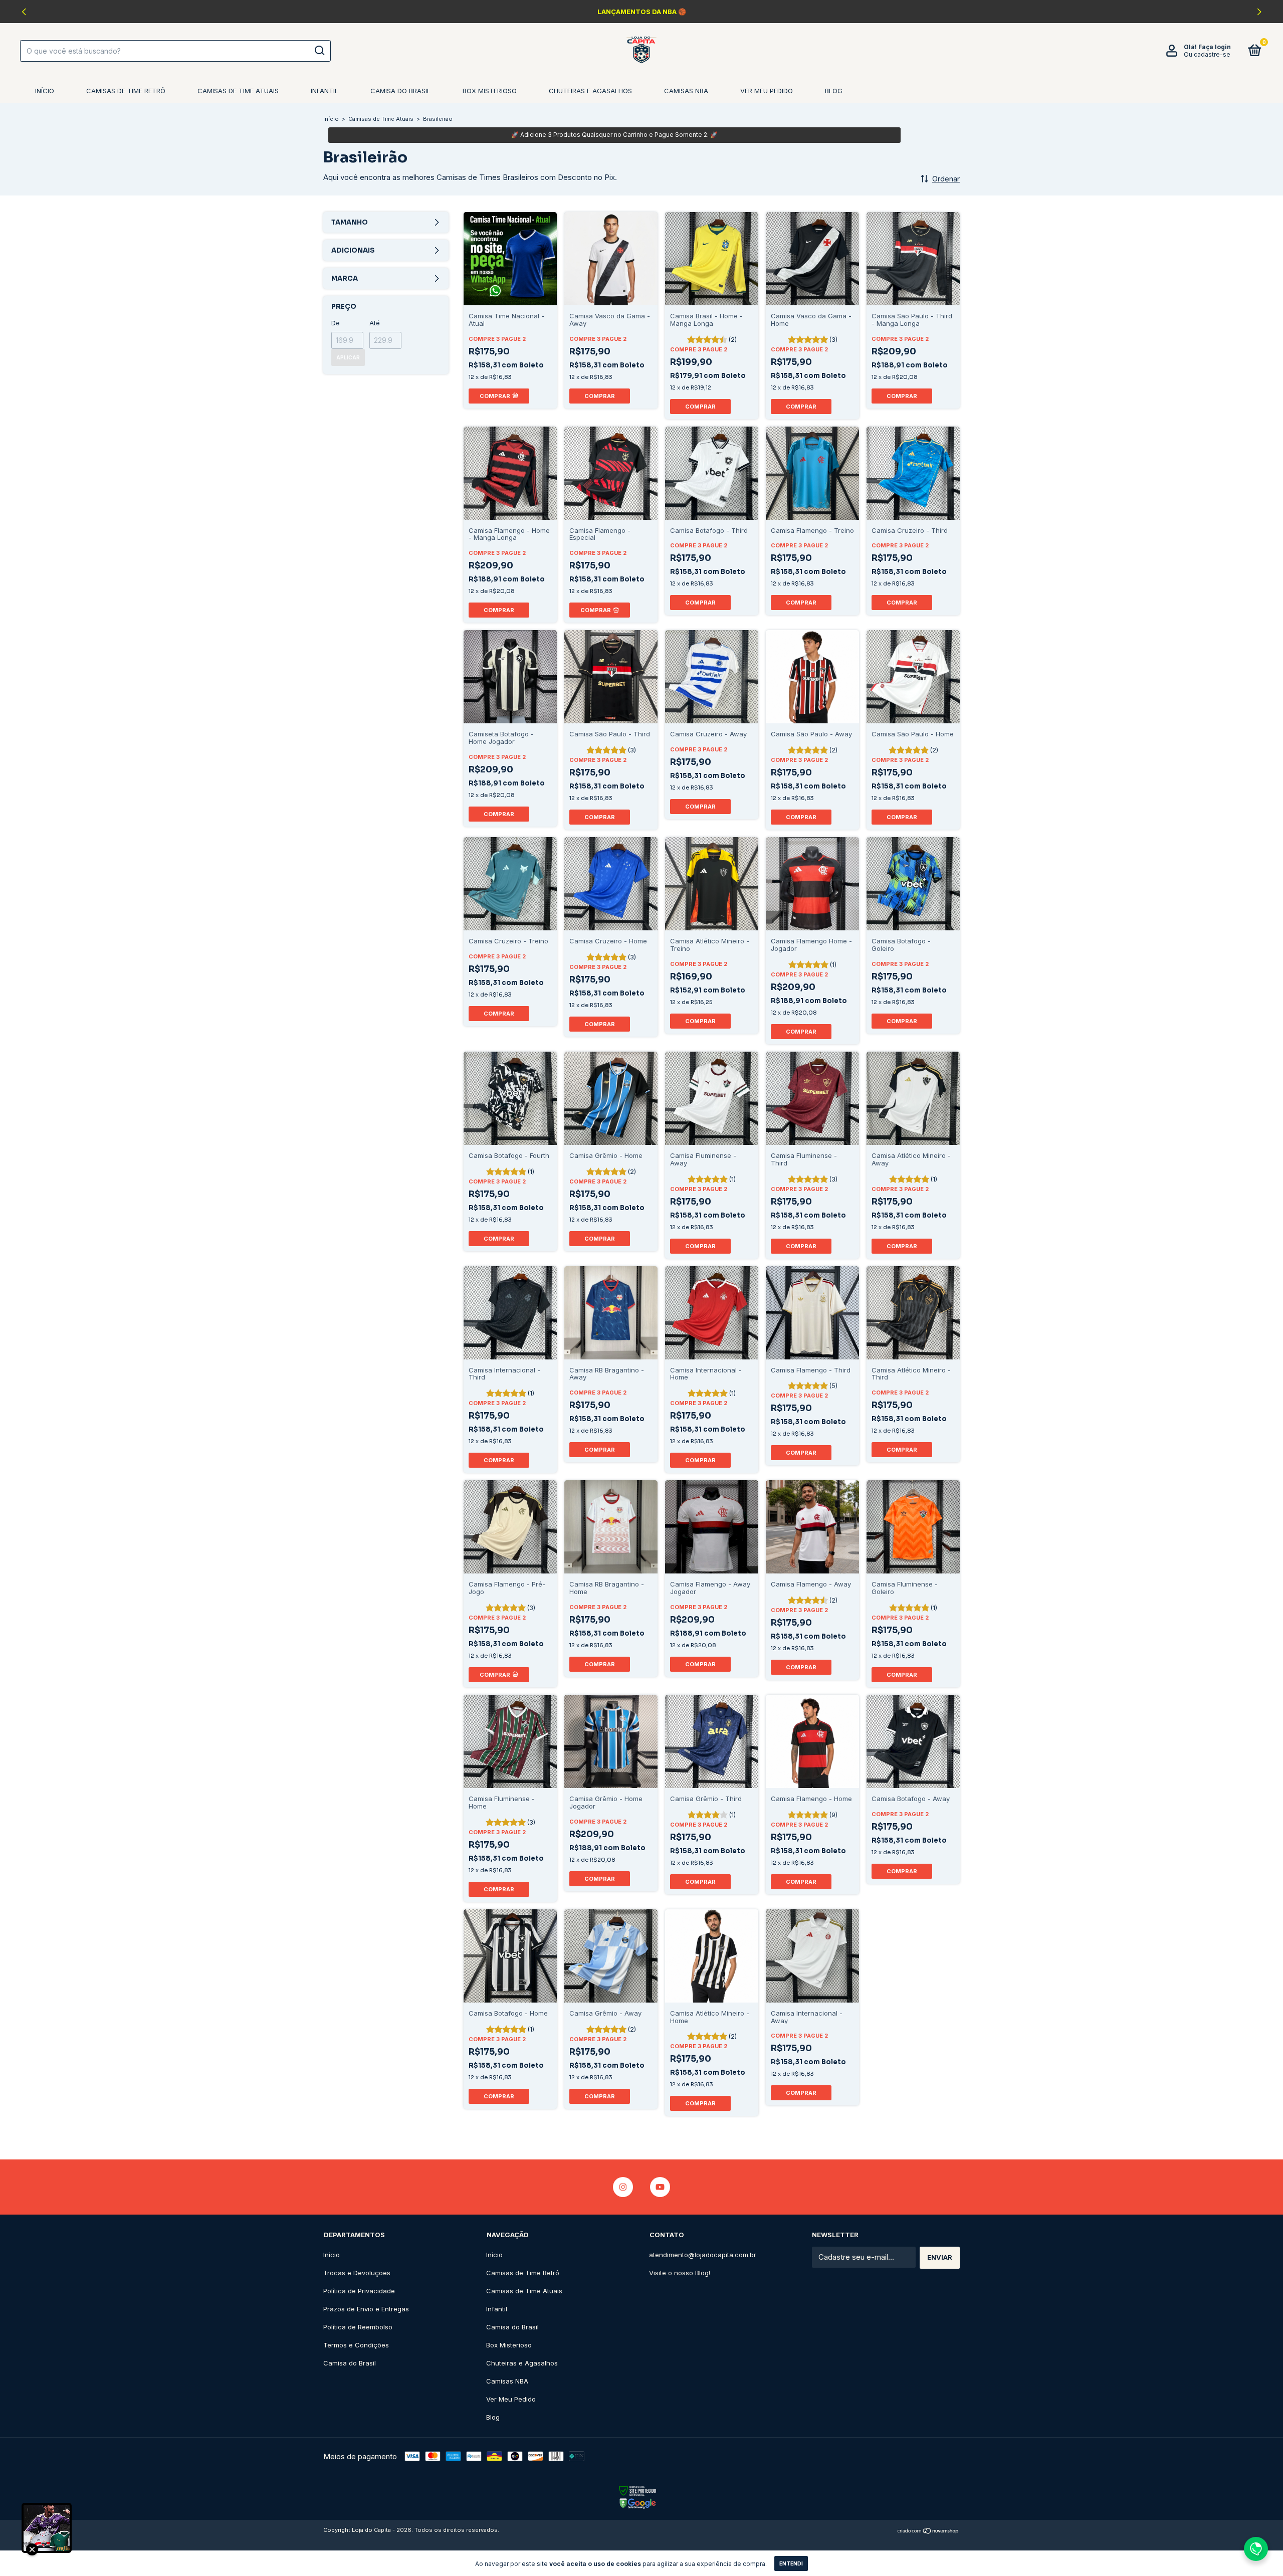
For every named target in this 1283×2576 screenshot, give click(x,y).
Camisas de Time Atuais (238, 91)
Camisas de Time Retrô (126, 91)
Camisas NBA (686, 91)
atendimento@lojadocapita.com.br (703, 2255)
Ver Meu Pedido (767, 91)
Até (375, 323)
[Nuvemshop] (928, 2531)
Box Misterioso (490, 91)
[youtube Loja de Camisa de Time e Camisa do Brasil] (660, 2187)
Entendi (791, 2563)
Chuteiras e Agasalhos (590, 91)
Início (45, 91)
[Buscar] (319, 51)
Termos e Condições (356, 2345)
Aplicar (348, 357)
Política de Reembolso (358, 2327)
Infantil (325, 91)
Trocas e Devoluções (357, 2273)
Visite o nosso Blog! (680, 2273)
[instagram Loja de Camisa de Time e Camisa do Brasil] (623, 2187)
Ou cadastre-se (1207, 54)
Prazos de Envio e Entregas (366, 2309)
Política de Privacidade (359, 2291)
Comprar (600, 396)
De (336, 323)
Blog (834, 91)
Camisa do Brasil (400, 91)
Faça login (1215, 47)
